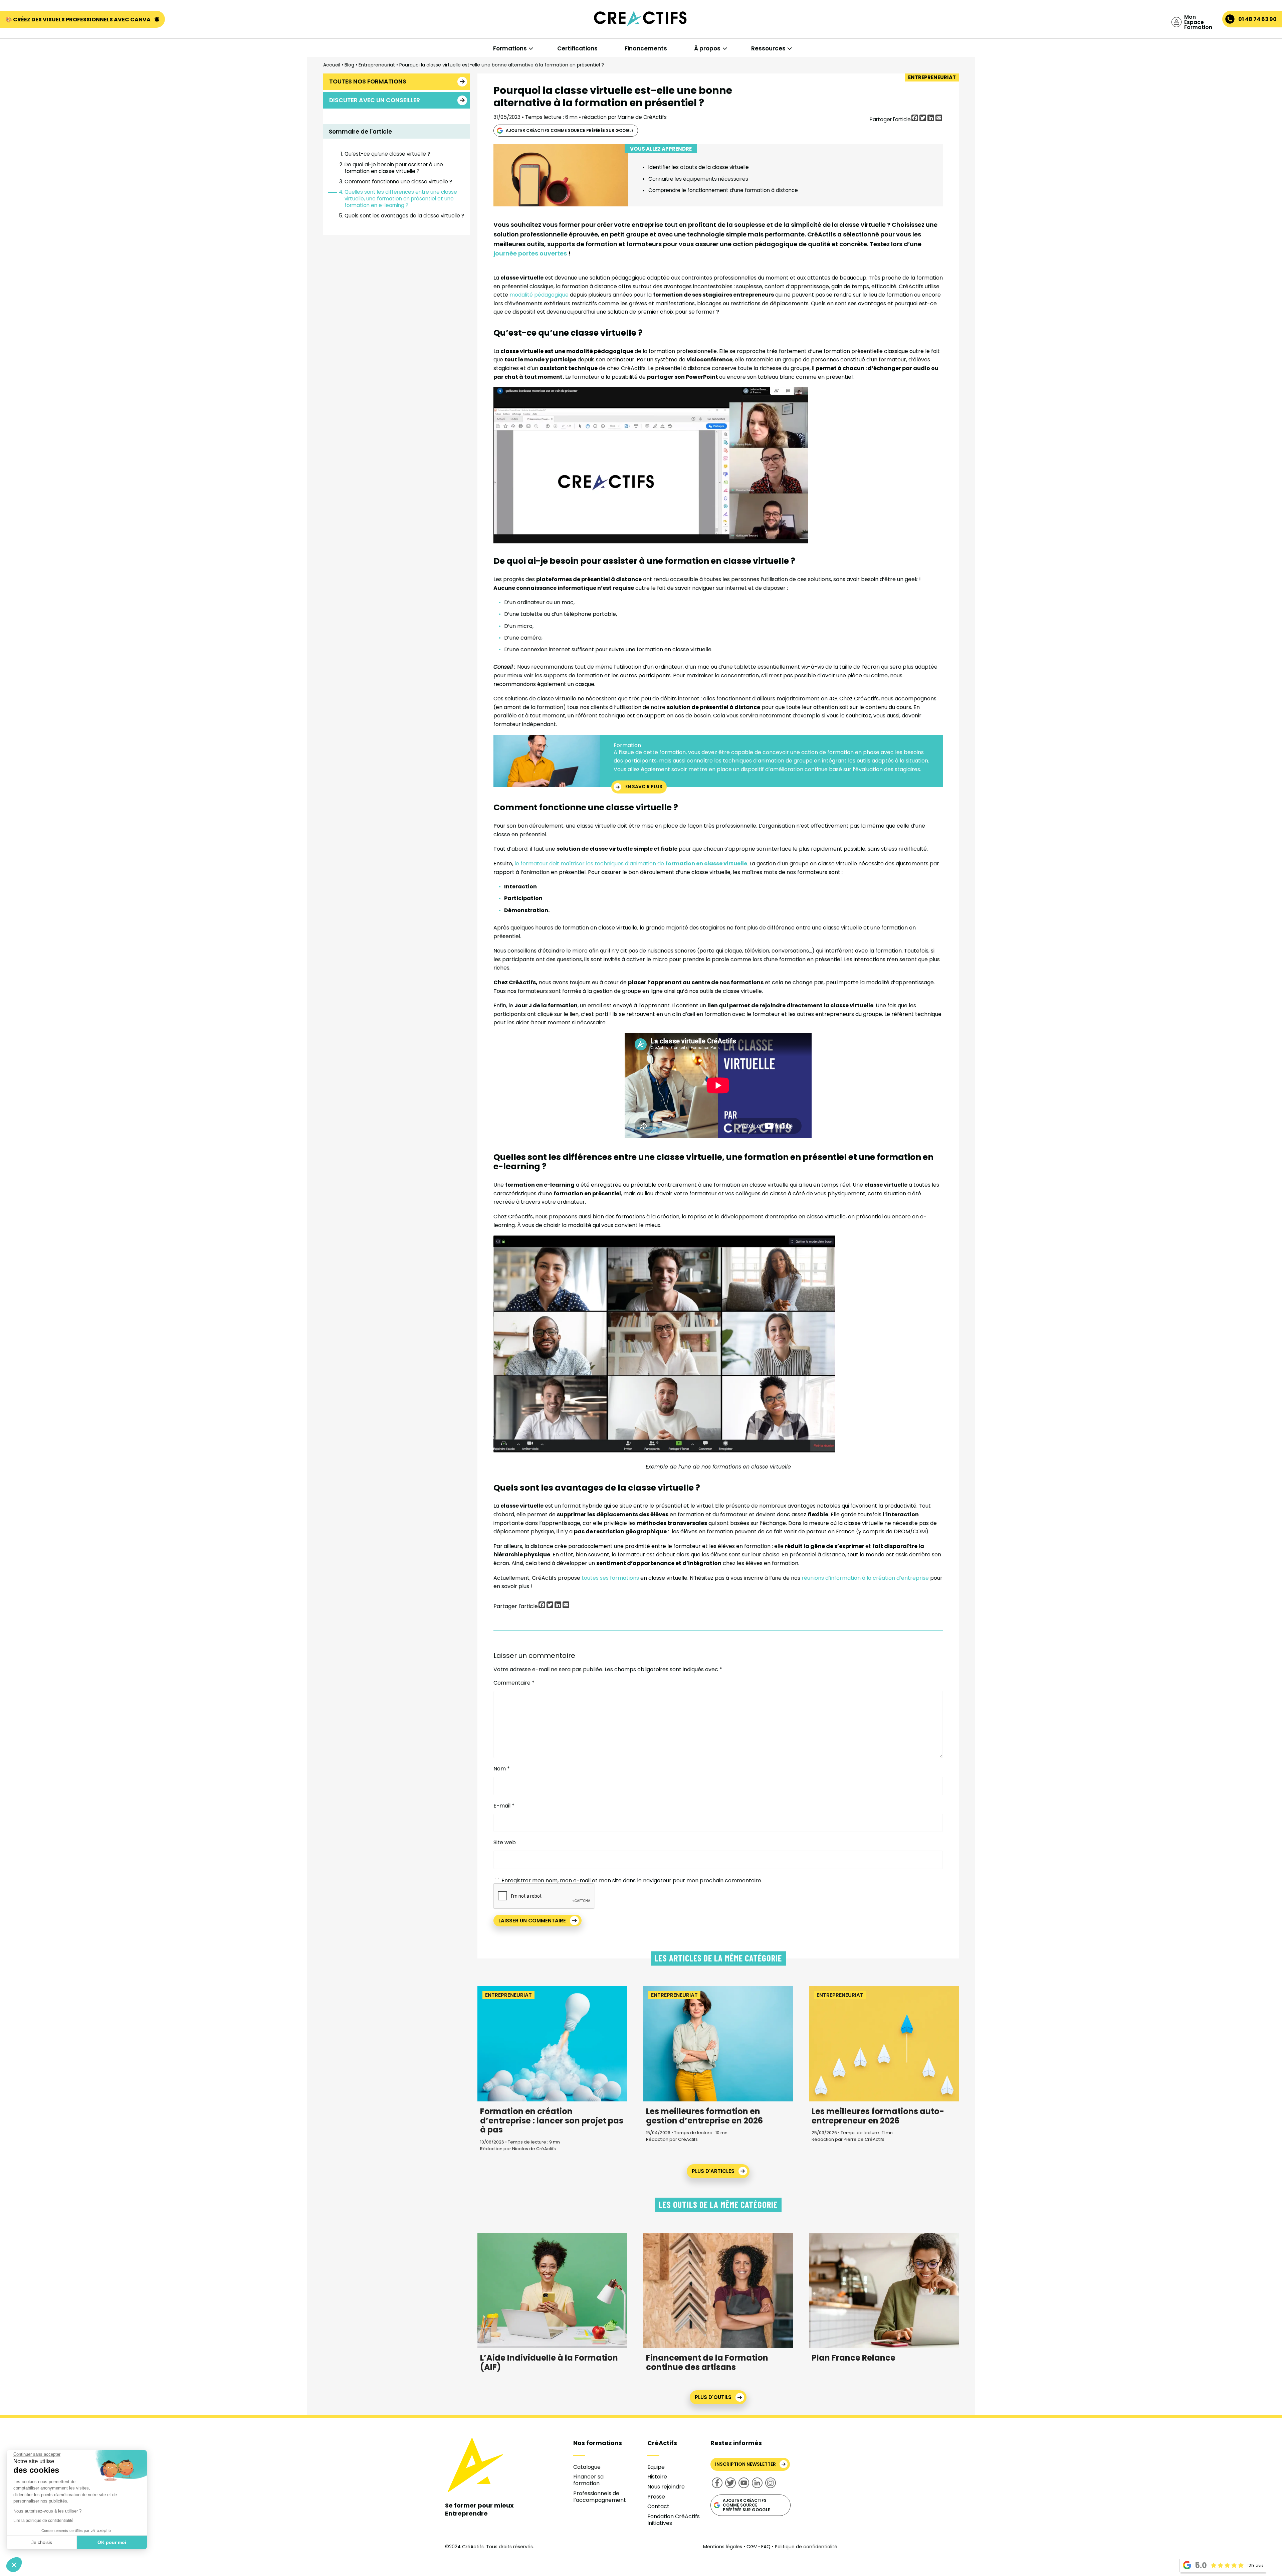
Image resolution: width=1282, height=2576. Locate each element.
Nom (502, 1769)
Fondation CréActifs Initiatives (674, 2520)
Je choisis (42, 2542)
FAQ (766, 2547)
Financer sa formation (588, 2480)
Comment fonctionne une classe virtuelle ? (398, 182)
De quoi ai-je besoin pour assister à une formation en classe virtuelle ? (394, 168)
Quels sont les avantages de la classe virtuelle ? (404, 216)
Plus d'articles (713, 2171)
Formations (510, 48)
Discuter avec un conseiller (375, 100)
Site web (505, 1842)
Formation (627, 745)
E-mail (504, 1806)
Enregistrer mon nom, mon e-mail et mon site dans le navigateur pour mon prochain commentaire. (632, 1880)
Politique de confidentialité (806, 2547)
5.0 (1201, 2565)
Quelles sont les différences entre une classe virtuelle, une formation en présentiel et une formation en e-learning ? (401, 199)
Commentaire (514, 1683)
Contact (658, 2506)
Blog (349, 65)
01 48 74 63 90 (1257, 19)
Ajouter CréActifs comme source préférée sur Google (570, 130)
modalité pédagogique (539, 295)
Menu (40, 34)
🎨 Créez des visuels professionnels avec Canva (78, 20)
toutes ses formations (610, 1578)
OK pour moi (112, 2542)
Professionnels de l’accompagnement (600, 2497)
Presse (656, 2497)
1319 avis (1255, 2565)
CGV (752, 2547)
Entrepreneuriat (377, 65)
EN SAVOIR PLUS (644, 787)
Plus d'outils (713, 2397)
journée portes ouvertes (530, 253)
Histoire (657, 2477)
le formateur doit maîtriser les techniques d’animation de (631, 864)
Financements (646, 48)
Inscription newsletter (745, 2464)
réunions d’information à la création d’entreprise (865, 1578)
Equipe (656, 2467)
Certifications (577, 48)
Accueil (332, 65)
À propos (707, 48)
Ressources (768, 48)
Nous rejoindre (666, 2487)
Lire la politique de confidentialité (43, 2521)
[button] (14, 2565)
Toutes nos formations (368, 81)
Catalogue (587, 2467)
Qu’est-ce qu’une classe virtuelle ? (387, 154)
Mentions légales (723, 2547)
